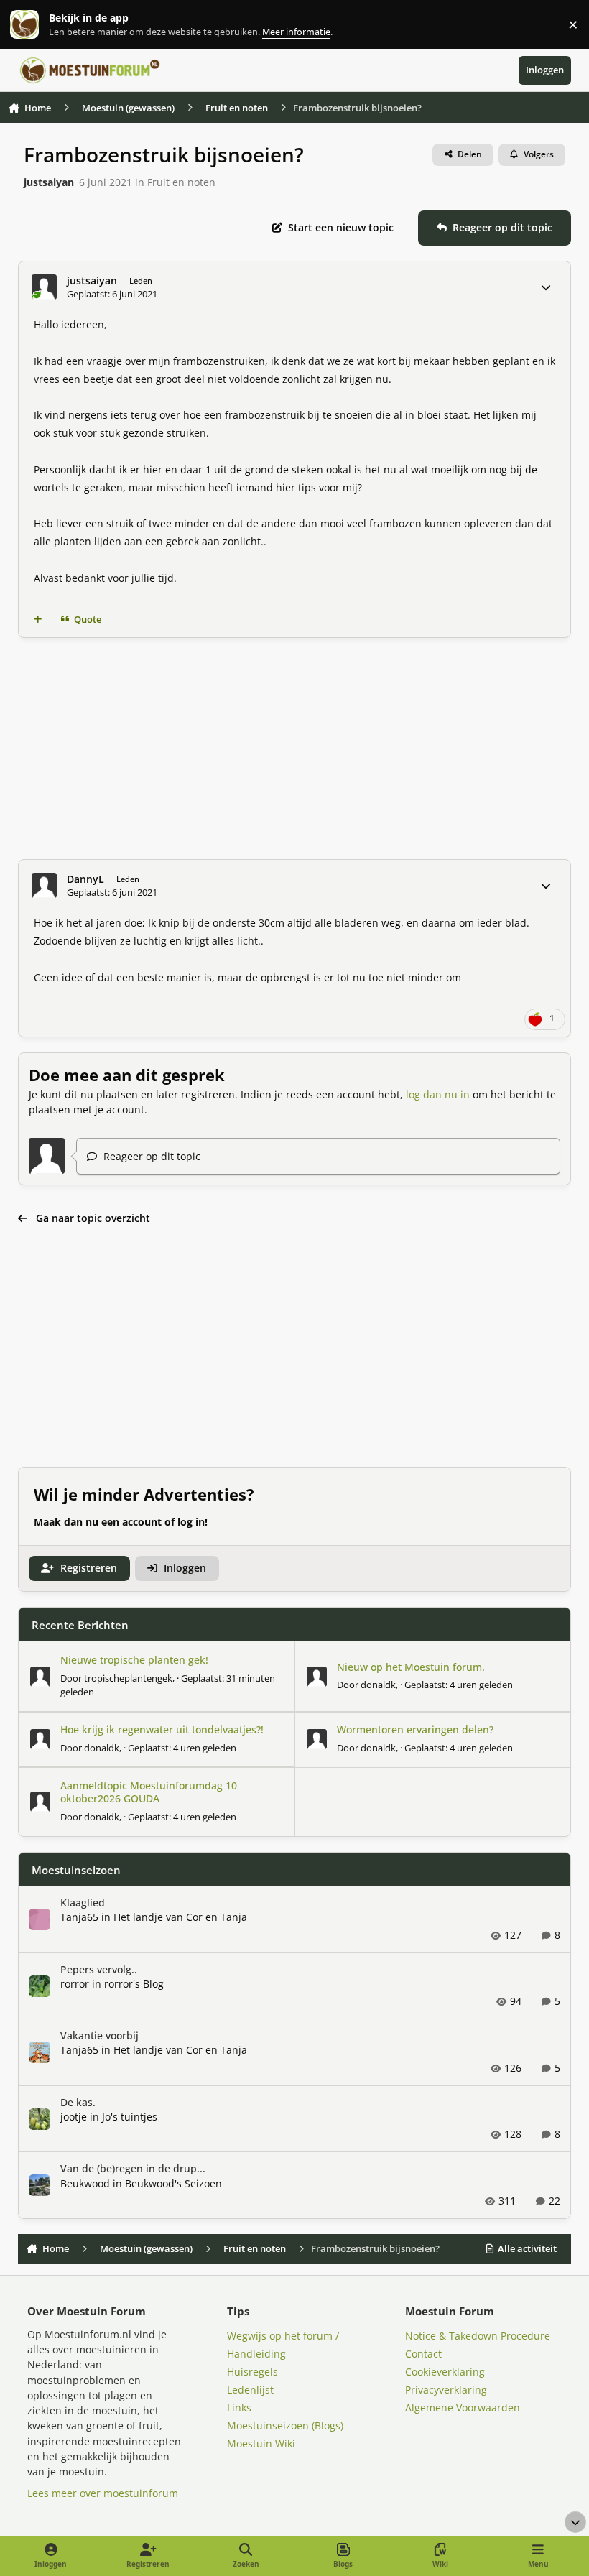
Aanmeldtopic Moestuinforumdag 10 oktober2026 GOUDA (149, 1792)
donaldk (378, 1685)
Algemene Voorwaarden (463, 2408)
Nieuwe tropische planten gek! (134, 1660)
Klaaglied (83, 1903)
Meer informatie (39, 25)
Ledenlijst (250, 2390)
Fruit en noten (181, 182)
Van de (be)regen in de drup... (133, 2168)
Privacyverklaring (446, 2390)
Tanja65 (79, 1917)
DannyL (85, 879)
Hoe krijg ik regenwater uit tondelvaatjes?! (162, 1729)
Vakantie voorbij (99, 2035)
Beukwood (85, 2183)
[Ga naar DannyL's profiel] (44, 885)
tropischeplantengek (128, 1678)
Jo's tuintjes (130, 2117)
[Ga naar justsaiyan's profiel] (44, 287)
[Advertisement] (295, 749)
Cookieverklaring (445, 2372)
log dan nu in (438, 1094)
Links (239, 2408)
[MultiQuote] (37, 620)
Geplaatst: (459, 1685)
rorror (75, 1984)
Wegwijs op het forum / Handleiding (283, 2345)
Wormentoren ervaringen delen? (415, 1729)
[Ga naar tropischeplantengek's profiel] (40, 1677)
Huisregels (252, 2372)
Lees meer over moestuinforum (103, 2493)
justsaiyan (49, 182)
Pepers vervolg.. (99, 1969)
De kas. (78, 2102)
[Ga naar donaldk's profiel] (317, 1677)
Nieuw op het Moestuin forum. (411, 1667)
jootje (74, 2117)
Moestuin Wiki (261, 2443)
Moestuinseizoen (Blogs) (285, 2426)
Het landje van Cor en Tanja (180, 1917)
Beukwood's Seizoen (173, 2183)
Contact (423, 2354)
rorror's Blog (134, 1984)
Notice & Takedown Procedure (478, 2336)
